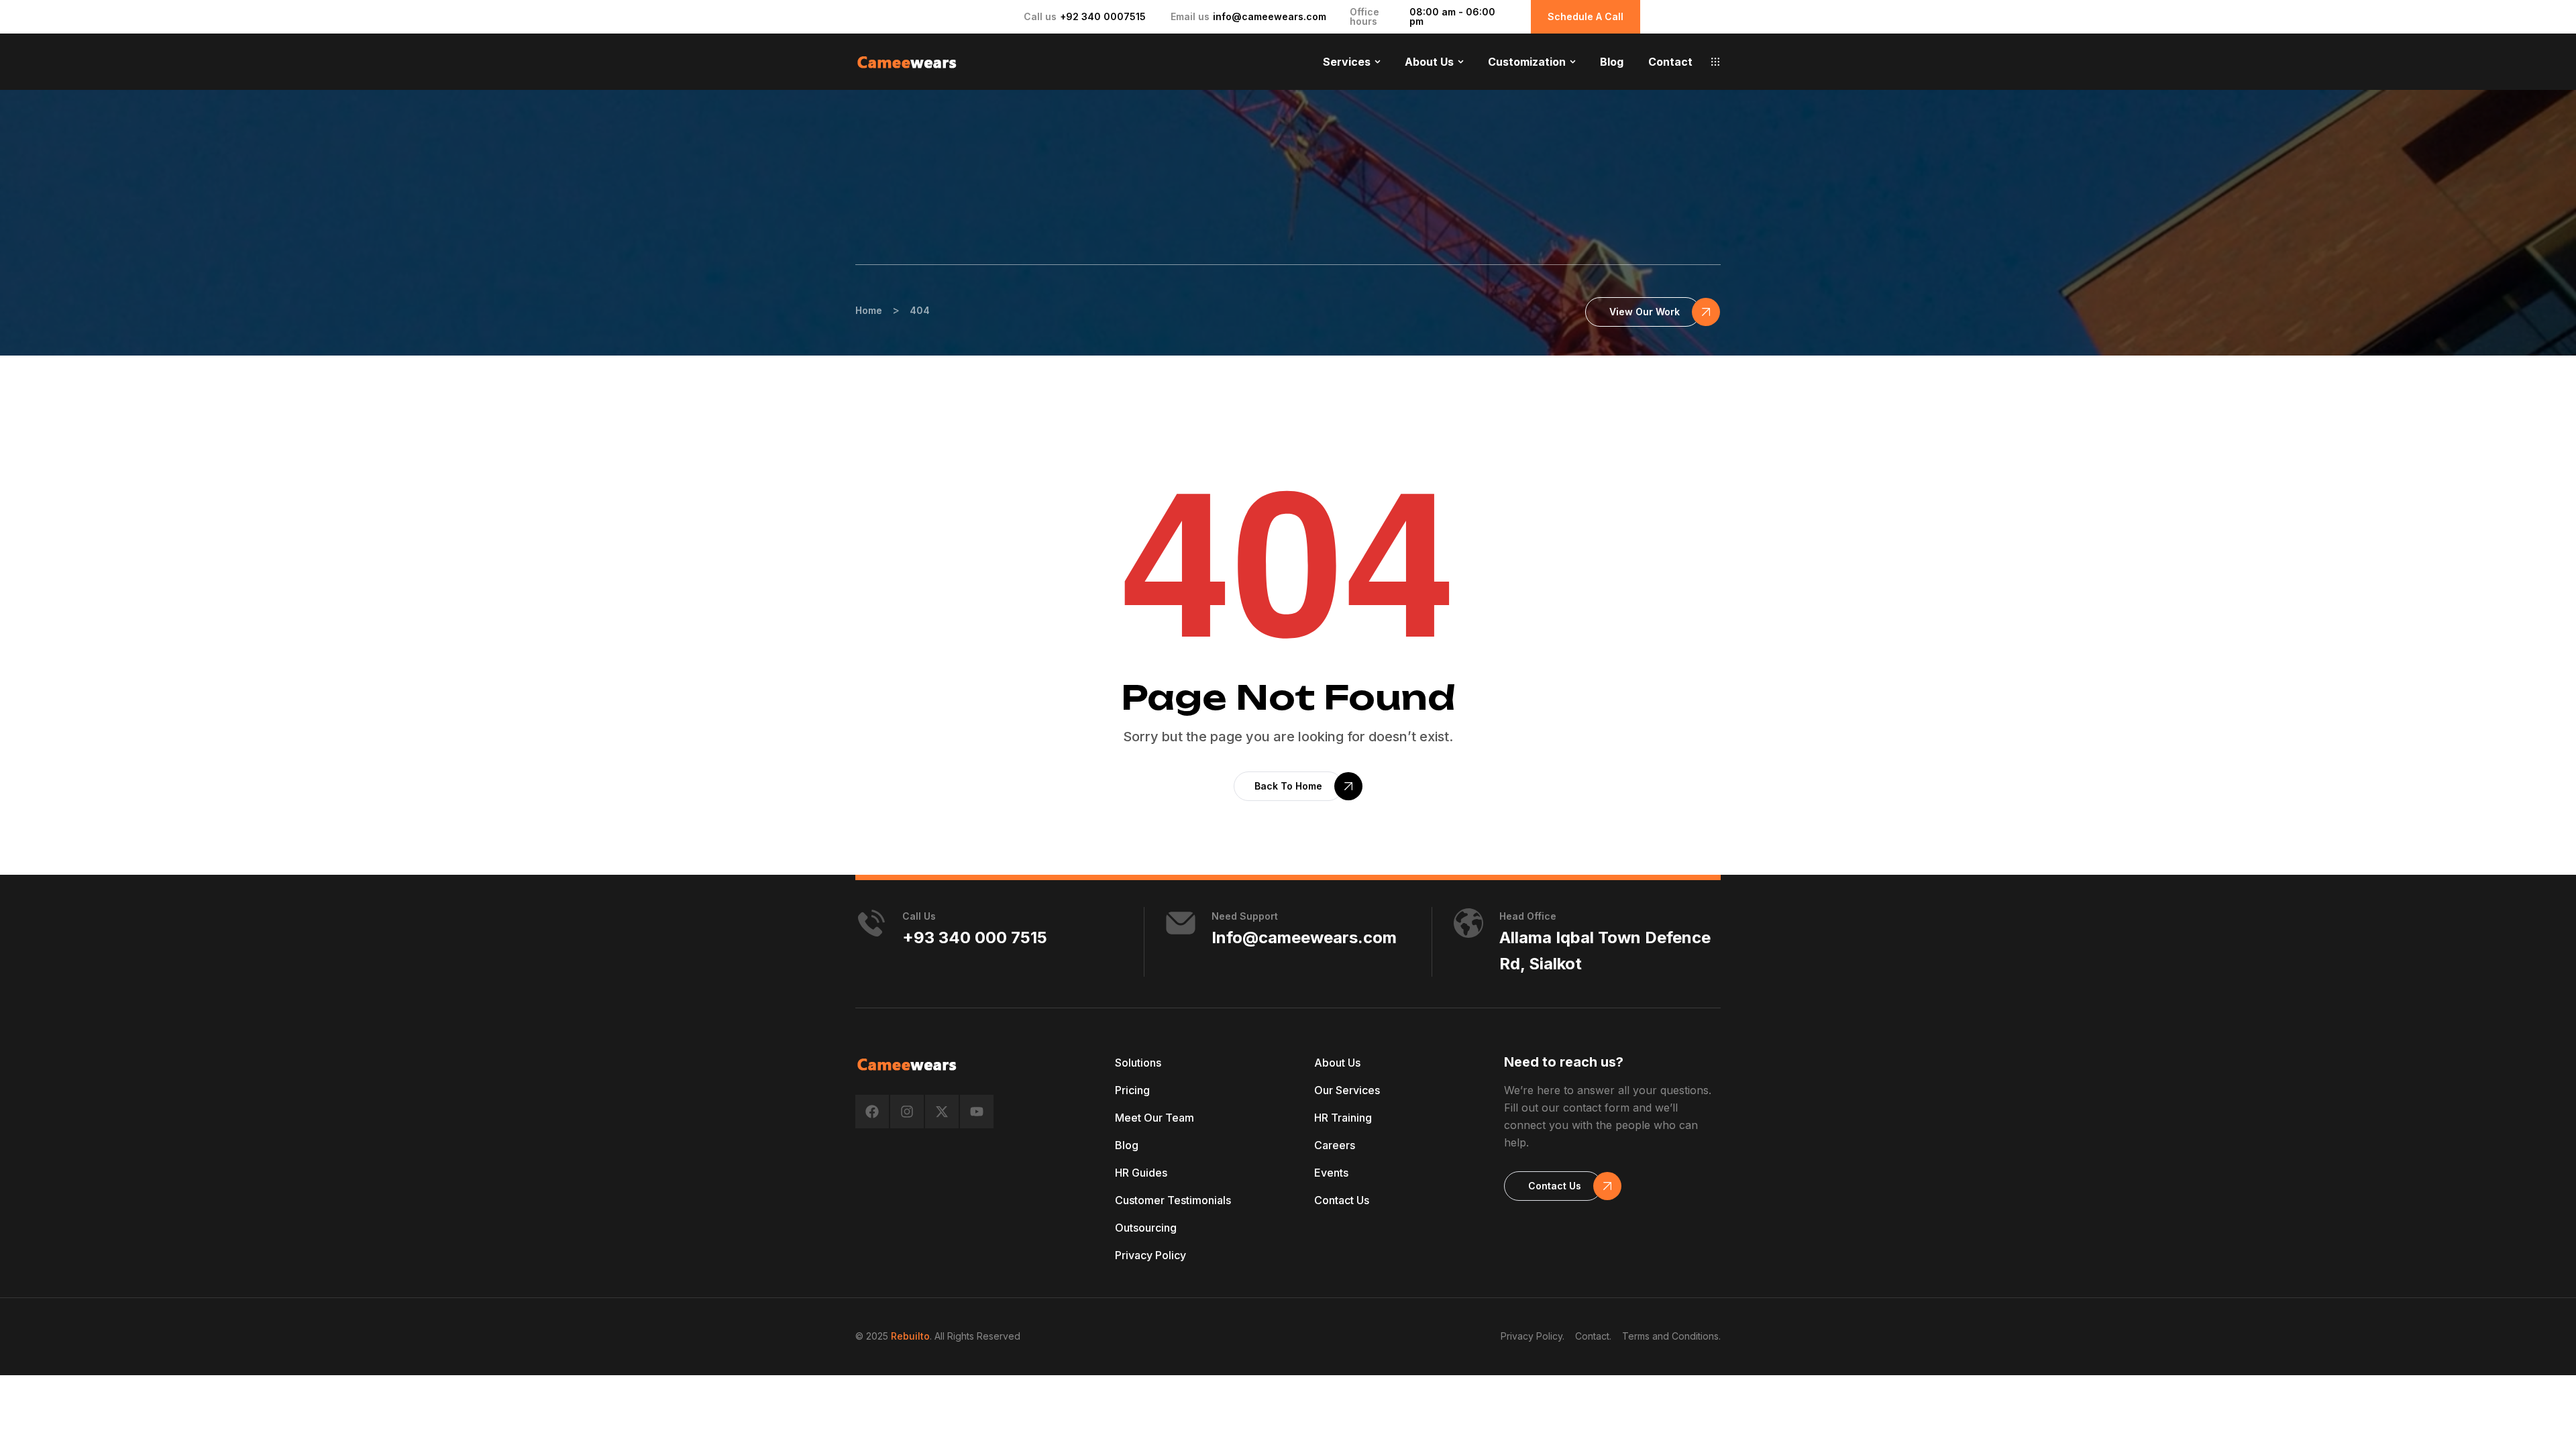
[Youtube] (977, 1112)
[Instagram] (907, 1112)
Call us (919, 916)
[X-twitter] (942, 1112)
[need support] (1181, 923)
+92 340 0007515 (1103, 16)
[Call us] (871, 923)
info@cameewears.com (1270, 16)
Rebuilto (910, 1336)
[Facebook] (872, 1112)
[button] (1715, 62)
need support (1245, 916)
